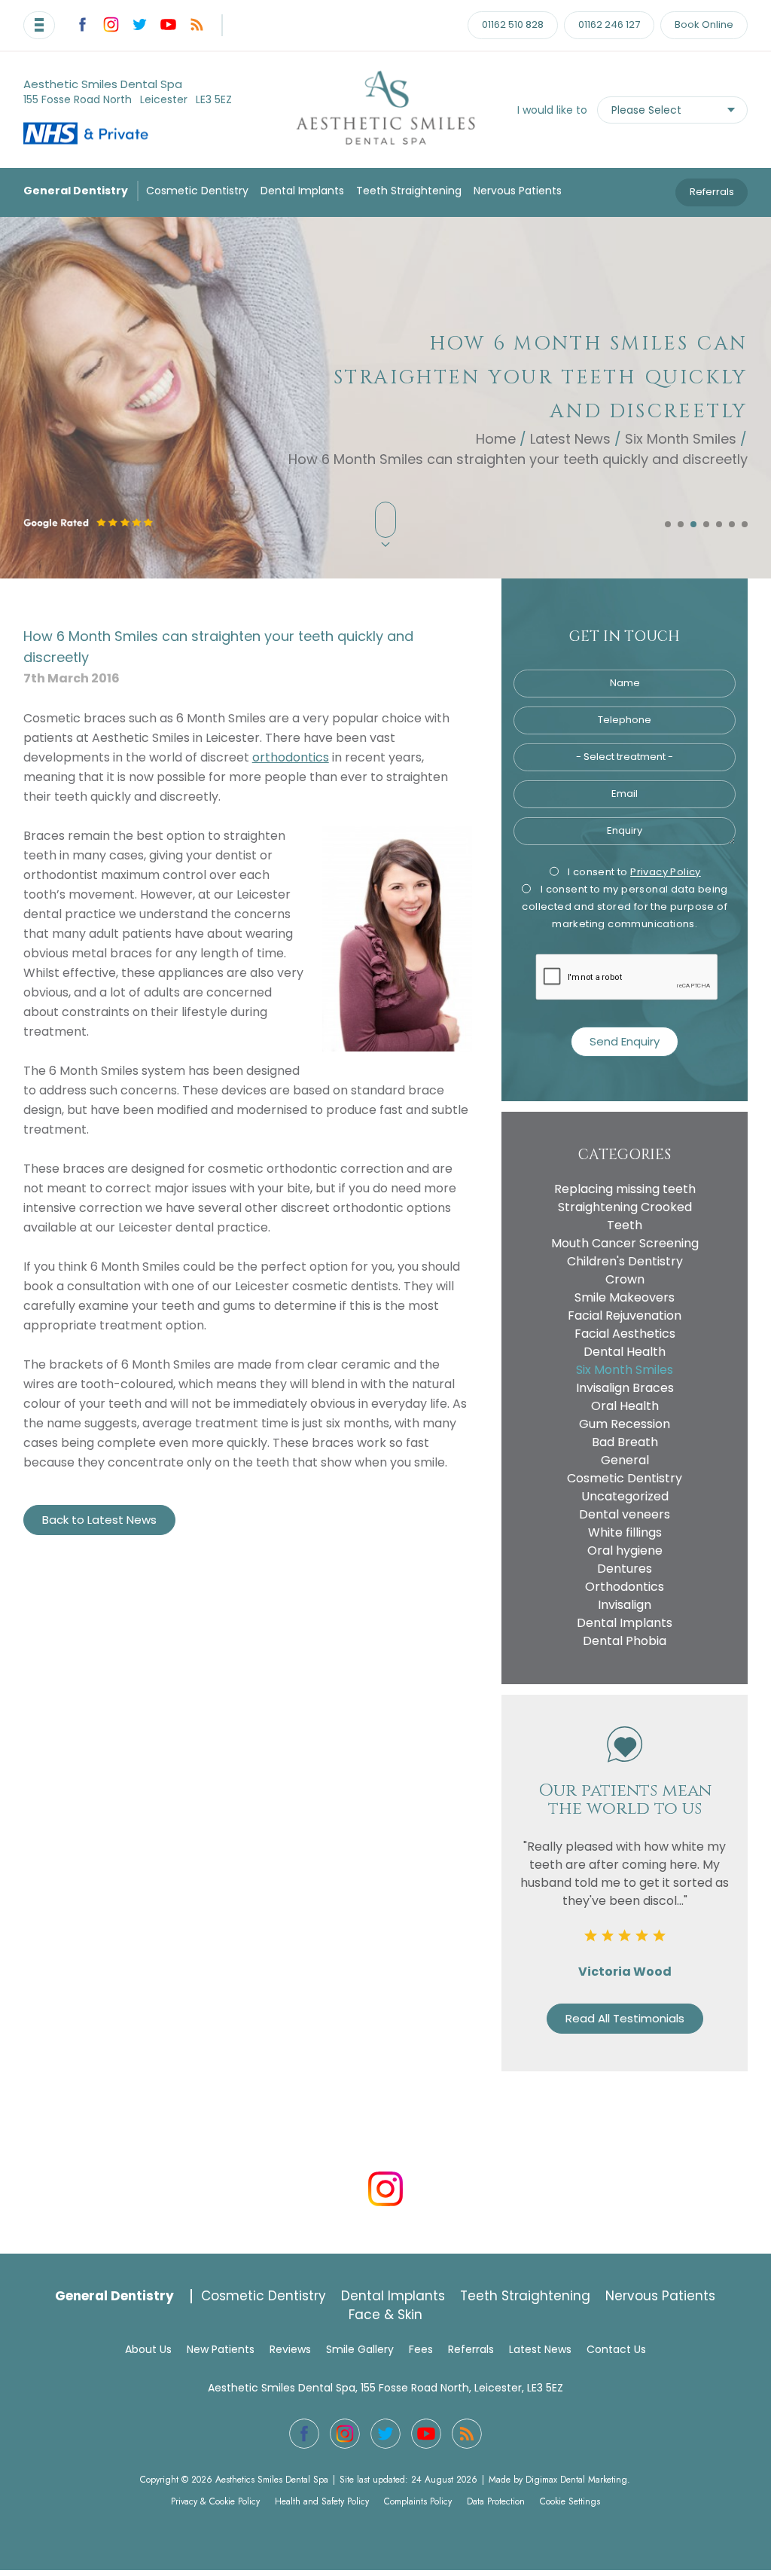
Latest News (570, 438)
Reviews (290, 2349)
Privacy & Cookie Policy (215, 2501)
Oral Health (625, 1406)
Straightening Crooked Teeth (625, 1216)
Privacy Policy (666, 872)
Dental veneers (625, 1514)
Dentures (625, 1569)
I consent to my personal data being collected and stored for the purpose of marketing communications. (625, 906)
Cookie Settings (570, 2501)
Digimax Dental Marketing (576, 2480)
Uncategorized (625, 1496)
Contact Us (616, 2349)
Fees (421, 2349)
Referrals (712, 192)
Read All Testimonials (625, 2018)
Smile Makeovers (625, 1297)
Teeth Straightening (409, 191)
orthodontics (291, 757)
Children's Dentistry (625, 1261)
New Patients (221, 2349)
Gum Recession (625, 1424)
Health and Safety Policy (322, 2501)
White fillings (625, 1532)
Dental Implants (302, 191)
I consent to (633, 872)
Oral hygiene (625, 1550)
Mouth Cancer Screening (625, 1243)
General (625, 1460)
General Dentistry (76, 191)
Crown (625, 1279)
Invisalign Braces (625, 1388)
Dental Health (625, 1352)
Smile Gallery (360, 2349)
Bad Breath (625, 1442)
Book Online (704, 24)
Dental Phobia (625, 1641)
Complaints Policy (418, 2501)
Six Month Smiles (681, 438)
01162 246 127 (609, 24)
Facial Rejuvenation (625, 1315)
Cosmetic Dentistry (197, 191)
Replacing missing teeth (625, 1189)
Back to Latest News (99, 1520)
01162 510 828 (513, 24)
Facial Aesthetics (625, 1334)
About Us (148, 2349)
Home (496, 438)
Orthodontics (625, 1587)
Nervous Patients (518, 191)
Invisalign (625, 1605)
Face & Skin (385, 2315)
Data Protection (496, 2501)
